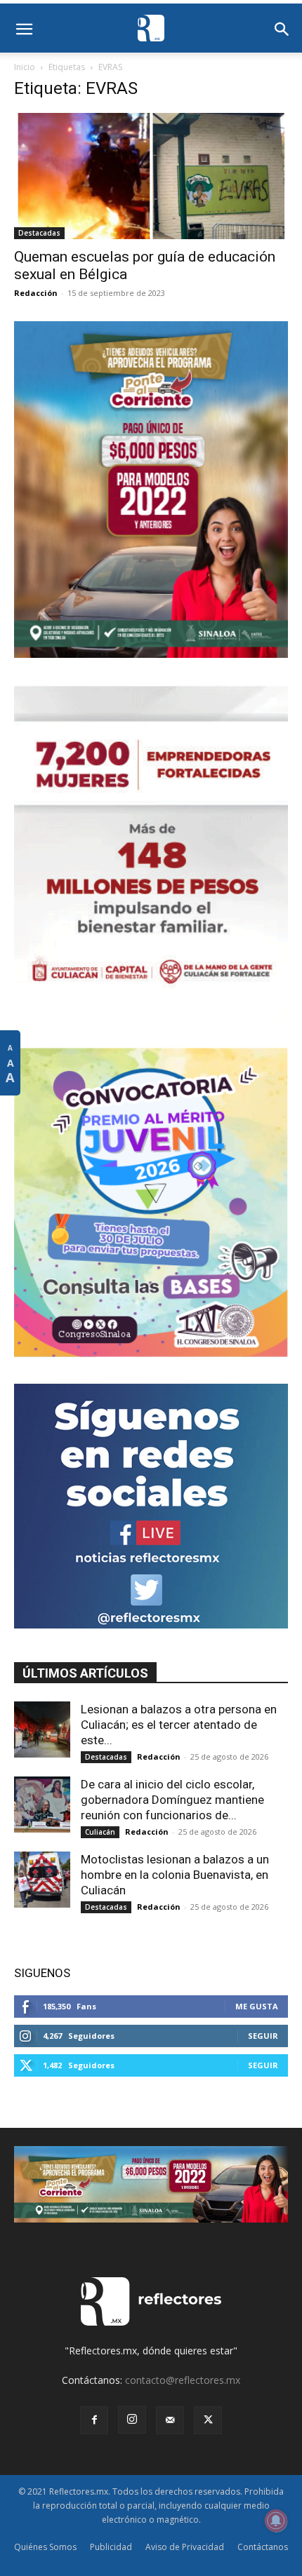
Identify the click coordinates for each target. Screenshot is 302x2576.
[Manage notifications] (276, 2521)
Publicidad (111, 2547)
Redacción (36, 293)
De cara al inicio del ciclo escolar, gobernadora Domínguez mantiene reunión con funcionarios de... (172, 1800)
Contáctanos (263, 2547)
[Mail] (170, 2420)
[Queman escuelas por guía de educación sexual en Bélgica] (151, 176)
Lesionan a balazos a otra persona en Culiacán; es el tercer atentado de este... (179, 1725)
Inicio (25, 67)
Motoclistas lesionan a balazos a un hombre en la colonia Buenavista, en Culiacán (175, 1875)
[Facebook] (94, 2420)
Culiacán (100, 1832)
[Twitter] (208, 2420)
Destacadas (39, 233)
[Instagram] (132, 2420)
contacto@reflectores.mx (183, 2380)
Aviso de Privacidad (185, 2547)
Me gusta (257, 2006)
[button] (24, 29)
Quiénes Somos (45, 2547)
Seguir (263, 2036)
